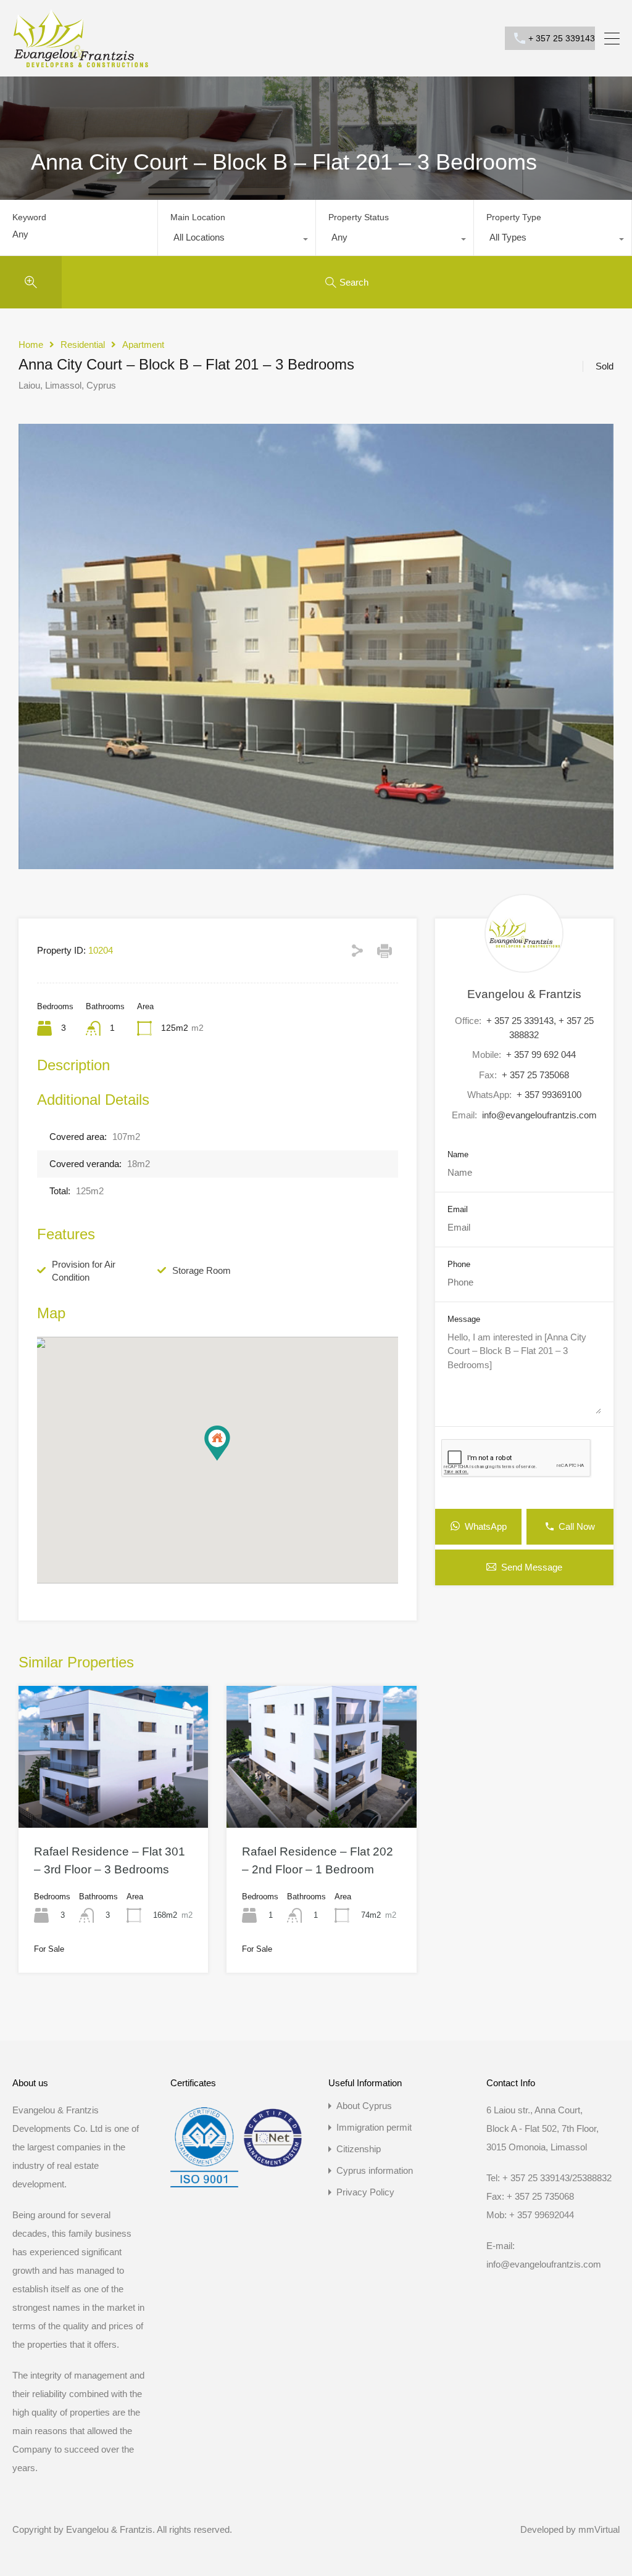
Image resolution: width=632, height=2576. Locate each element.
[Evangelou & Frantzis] (81, 61)
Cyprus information (375, 2170)
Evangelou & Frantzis (524, 994)
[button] (230, 1460)
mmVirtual (599, 2529)
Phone (459, 1264)
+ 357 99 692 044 (541, 1055)
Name (458, 1154)
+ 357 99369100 (549, 1095)
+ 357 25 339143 (562, 38)
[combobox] (237, 241)
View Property (114, 1799)
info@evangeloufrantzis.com (539, 1115)
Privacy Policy (365, 2192)
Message (464, 1319)
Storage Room (202, 1270)
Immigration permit (374, 2127)
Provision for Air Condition (84, 1271)
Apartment (143, 345)
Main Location (198, 217)
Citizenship (359, 2149)
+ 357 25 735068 (535, 1075)
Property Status (359, 217)
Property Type (514, 217)
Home (31, 345)
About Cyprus (364, 2106)
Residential (83, 345)
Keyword (29, 217)
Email (458, 1209)
